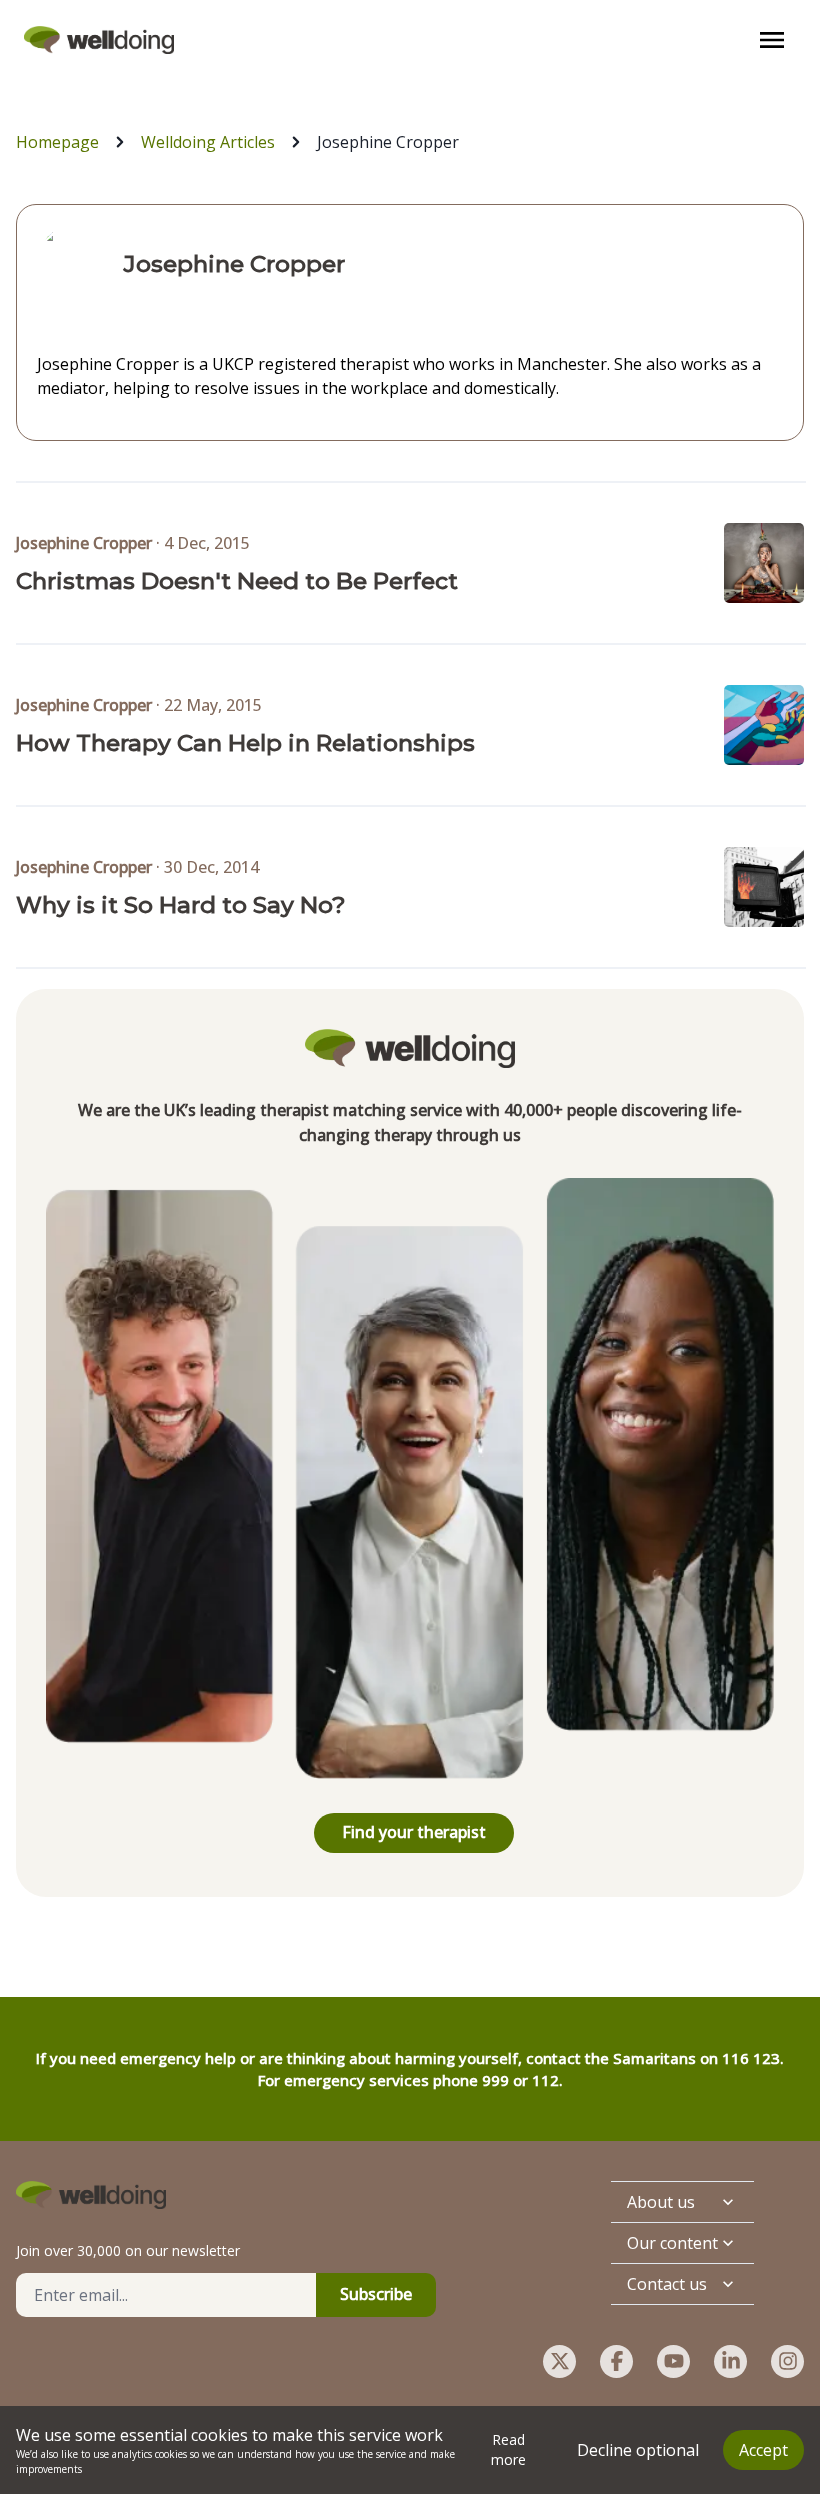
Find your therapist (414, 1832)
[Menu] (772, 40)
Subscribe (376, 2294)
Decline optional (638, 2450)
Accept (763, 2450)
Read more (508, 2449)
